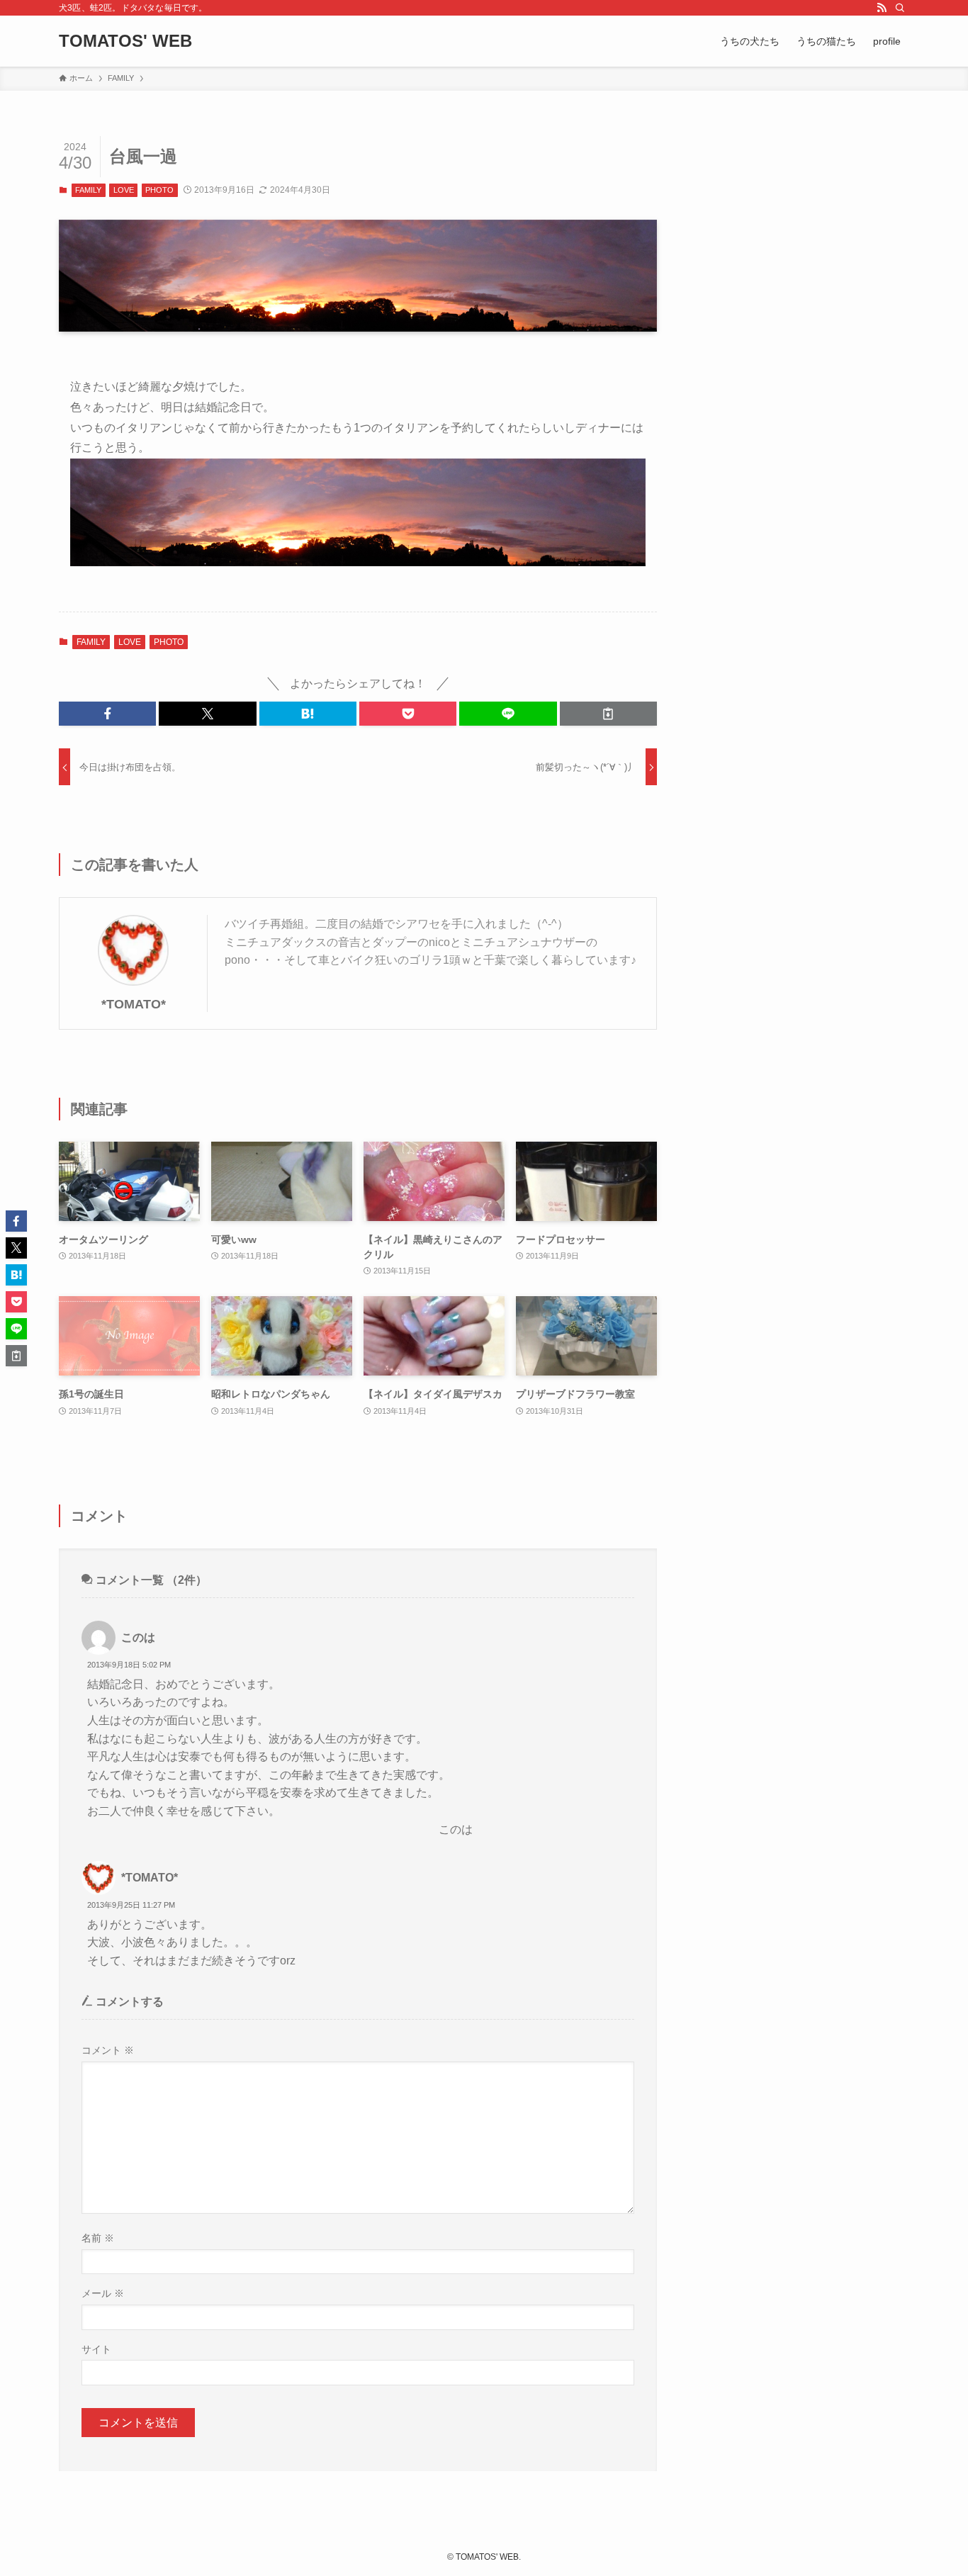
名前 (98, 2238)
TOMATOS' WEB (125, 41)
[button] (107, 714)
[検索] (900, 8)
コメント (108, 2050)
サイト (96, 2349)
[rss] (882, 8)
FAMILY (88, 190)
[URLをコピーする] (608, 714)
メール (103, 2293)
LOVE (124, 190)
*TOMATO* (134, 1004)
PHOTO (159, 190)
